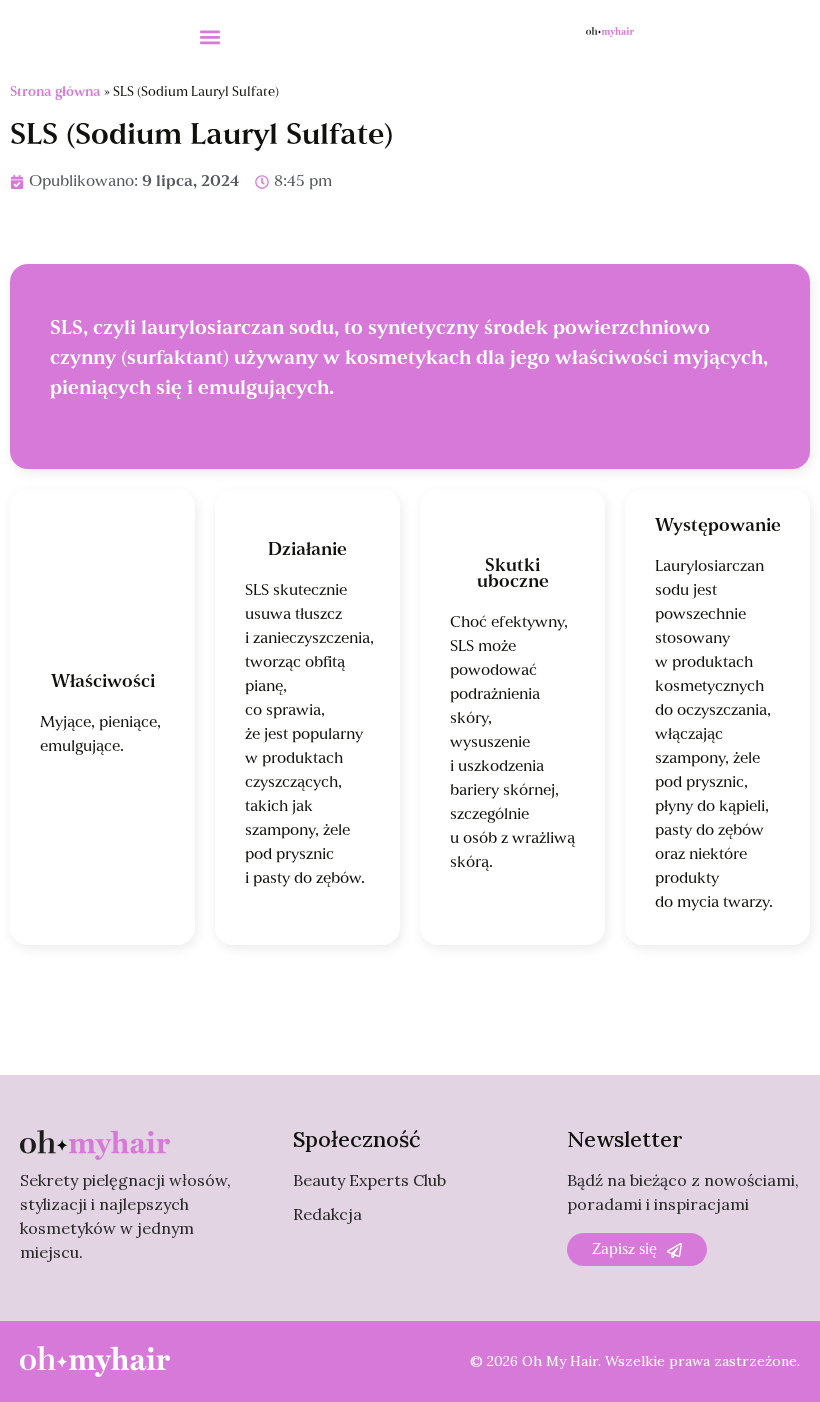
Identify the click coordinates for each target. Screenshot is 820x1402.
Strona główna (55, 92)
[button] (210, 36)
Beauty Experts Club (369, 1180)
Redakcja (327, 1214)
